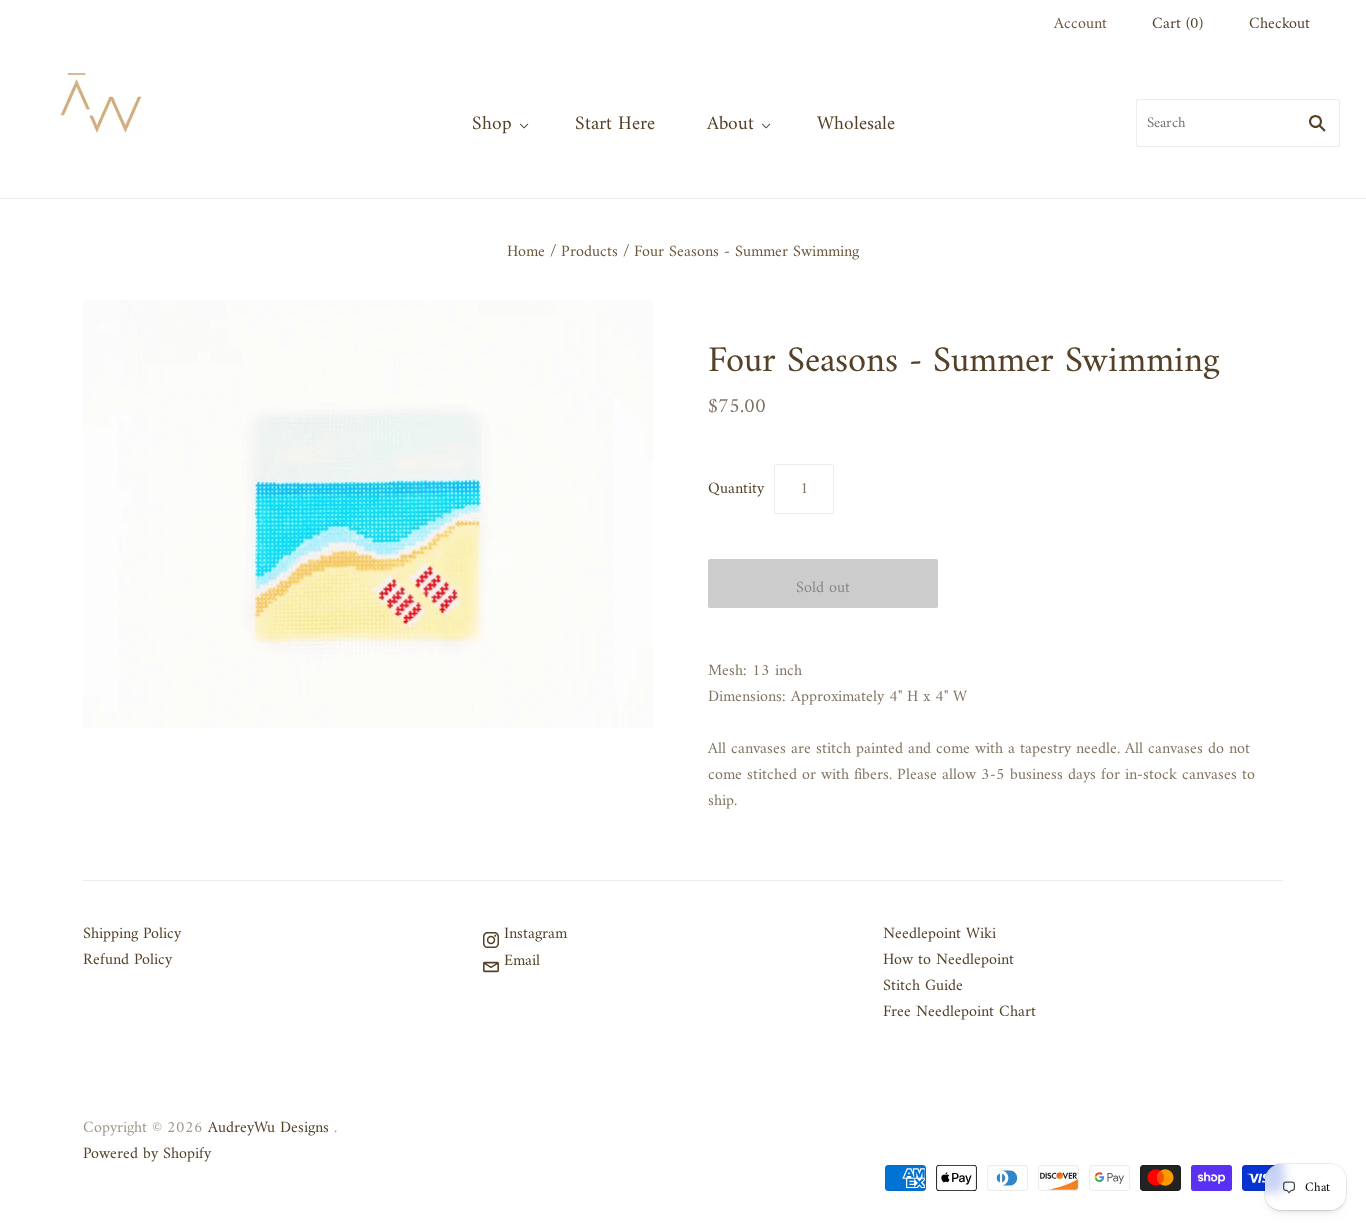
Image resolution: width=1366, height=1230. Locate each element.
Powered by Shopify (147, 1154)
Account (1080, 24)
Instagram (533, 934)
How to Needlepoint (948, 960)
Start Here (615, 124)
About (730, 124)
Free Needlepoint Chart (959, 1012)
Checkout (1279, 24)
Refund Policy (127, 960)
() (1177, 24)
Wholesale (856, 124)
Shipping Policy (132, 934)
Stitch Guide (923, 986)
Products (589, 252)
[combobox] (1238, 123)
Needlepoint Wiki (939, 934)
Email (519, 961)
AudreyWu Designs (268, 1128)
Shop (492, 124)
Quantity (736, 489)
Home (526, 252)
